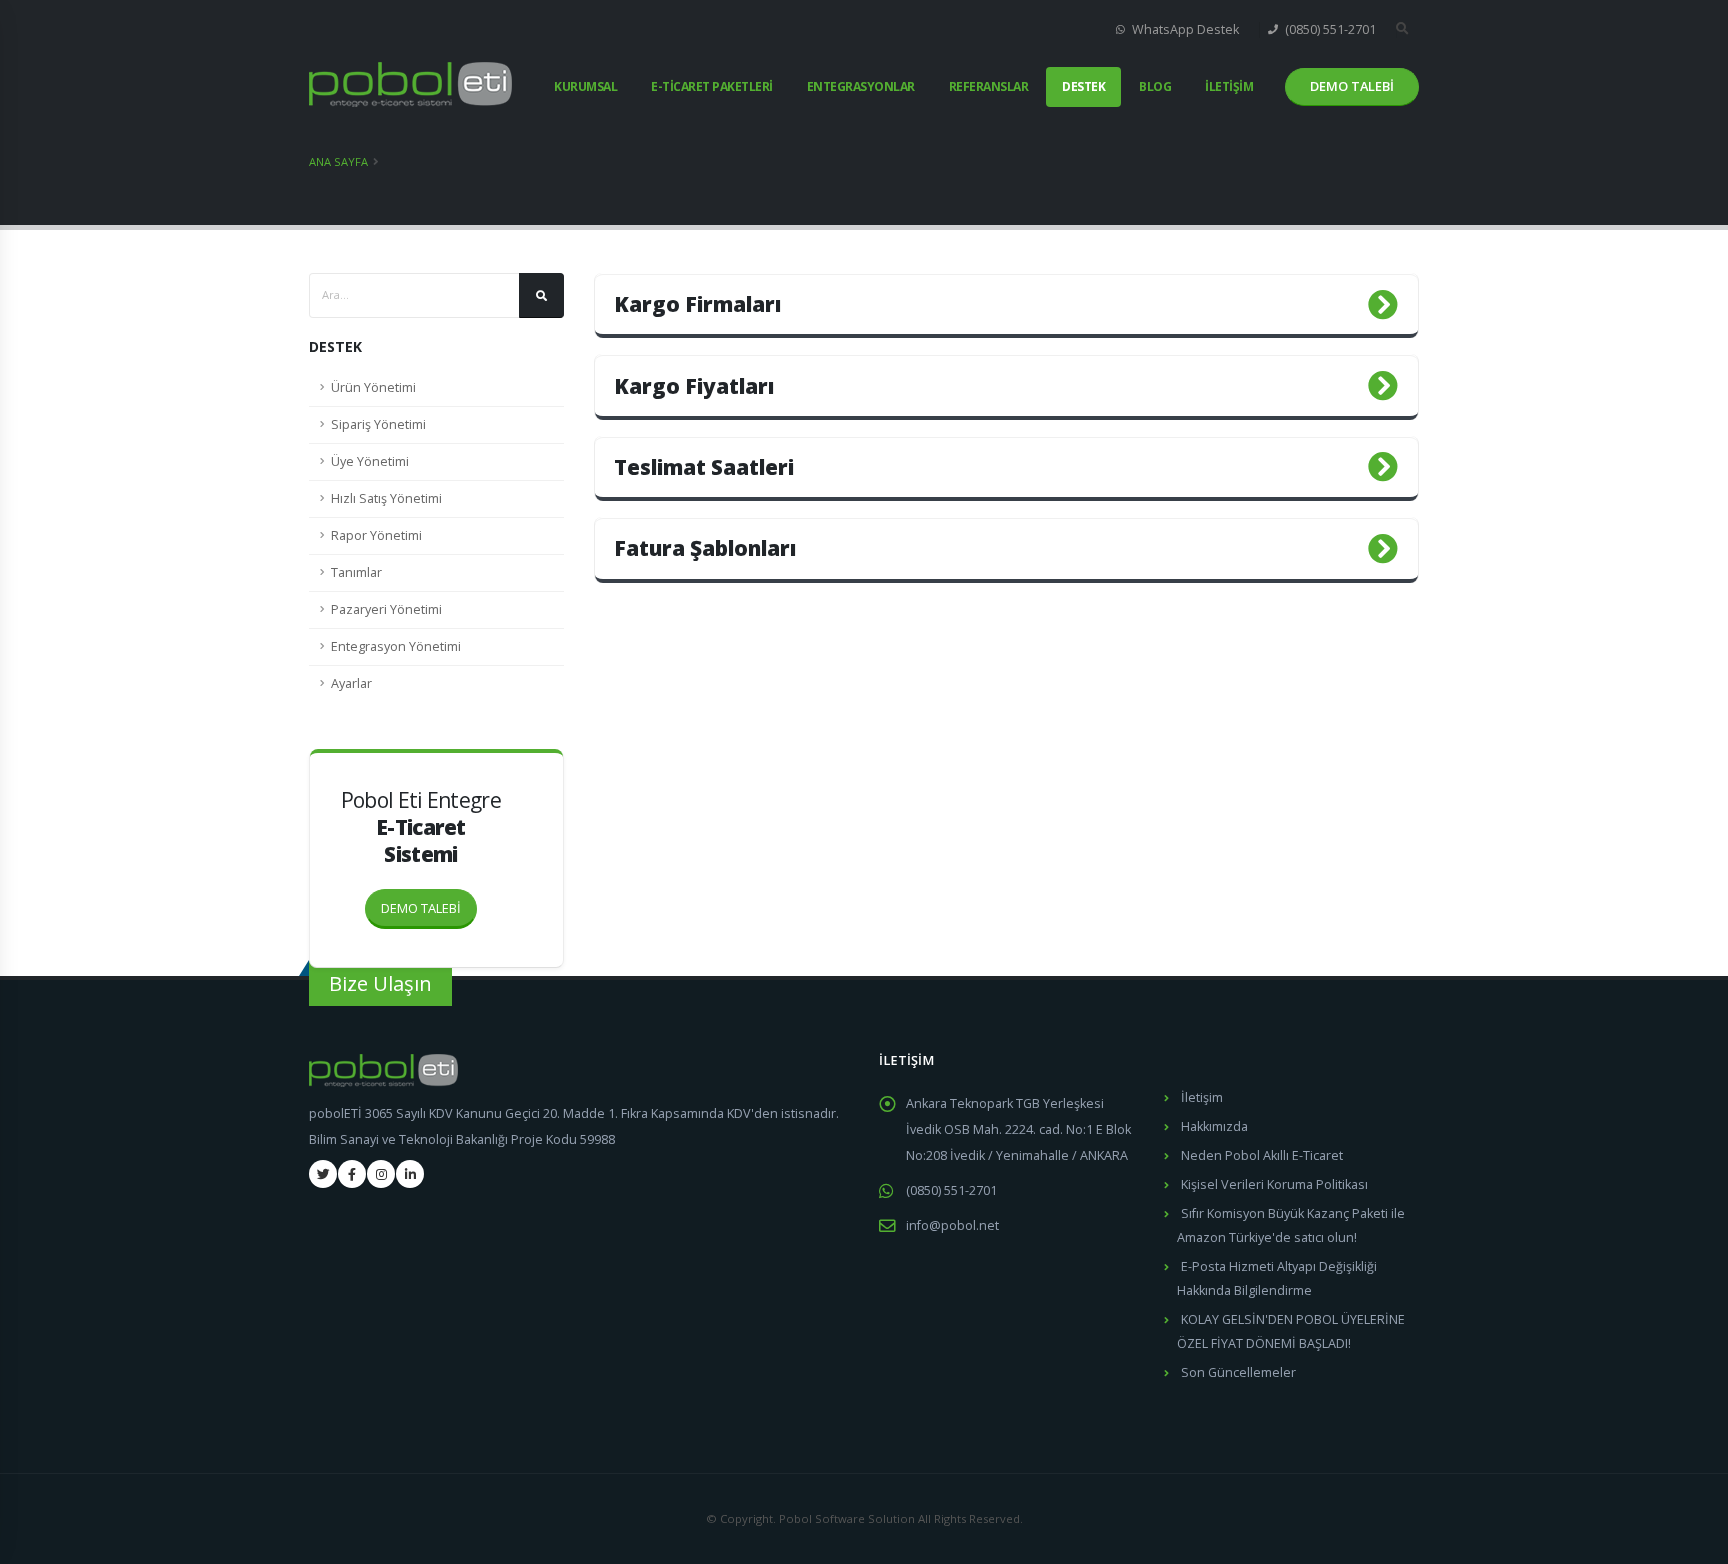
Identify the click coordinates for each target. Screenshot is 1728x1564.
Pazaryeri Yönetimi (386, 609)
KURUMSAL (585, 86)
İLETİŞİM (1229, 86)
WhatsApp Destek (1184, 29)
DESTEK (1083, 86)
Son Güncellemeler (1238, 1372)
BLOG (1155, 86)
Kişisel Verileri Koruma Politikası (1274, 1184)
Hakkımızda (1214, 1126)
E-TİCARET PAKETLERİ (712, 86)
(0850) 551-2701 (1329, 29)
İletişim (1202, 1097)
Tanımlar (356, 572)
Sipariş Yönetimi (378, 424)
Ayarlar (351, 683)
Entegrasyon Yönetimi (396, 646)
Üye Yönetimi (370, 461)
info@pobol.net (952, 1225)
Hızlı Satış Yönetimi (386, 498)
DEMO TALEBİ (421, 908)
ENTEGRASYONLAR (861, 86)
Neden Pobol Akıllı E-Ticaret (1262, 1155)
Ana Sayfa (338, 161)
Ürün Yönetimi (373, 387)
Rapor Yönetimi (376, 535)
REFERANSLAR (989, 86)
